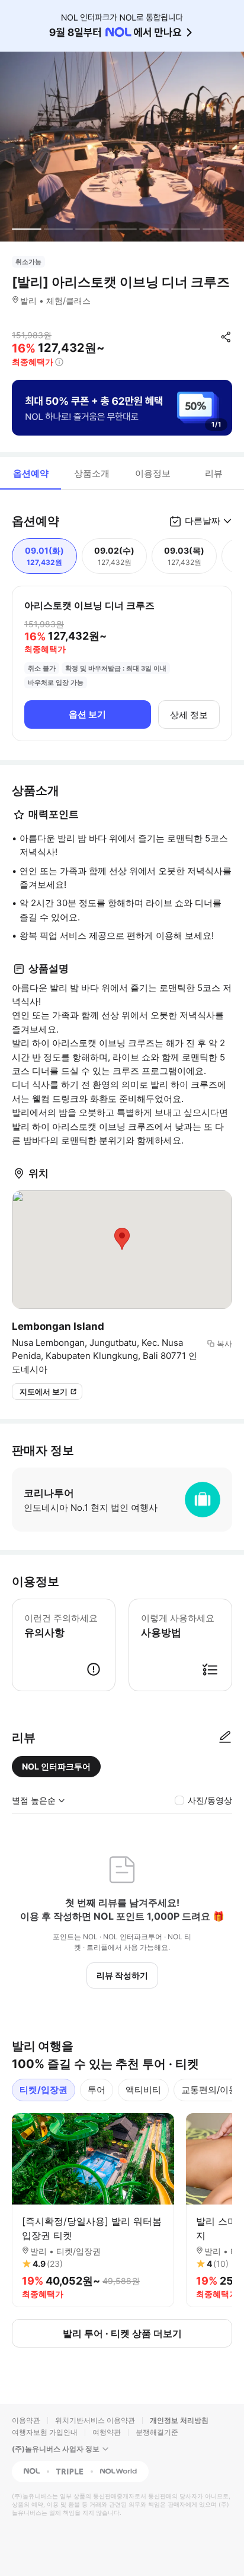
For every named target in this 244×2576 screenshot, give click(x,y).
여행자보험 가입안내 (45, 2432)
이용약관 (26, 2420)
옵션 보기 (87, 714)
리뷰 (214, 473)
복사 (224, 1343)
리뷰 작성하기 (122, 1975)
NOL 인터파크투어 (56, 1766)
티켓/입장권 (44, 2090)
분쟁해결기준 (157, 2432)
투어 (97, 2090)
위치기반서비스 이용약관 (95, 2420)
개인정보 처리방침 (179, 2420)
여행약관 (107, 2432)
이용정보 (153, 473)
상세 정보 (189, 715)
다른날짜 (203, 521)
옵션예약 (31, 473)
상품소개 (92, 473)
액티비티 (143, 2090)
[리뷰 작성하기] (225, 1738)
